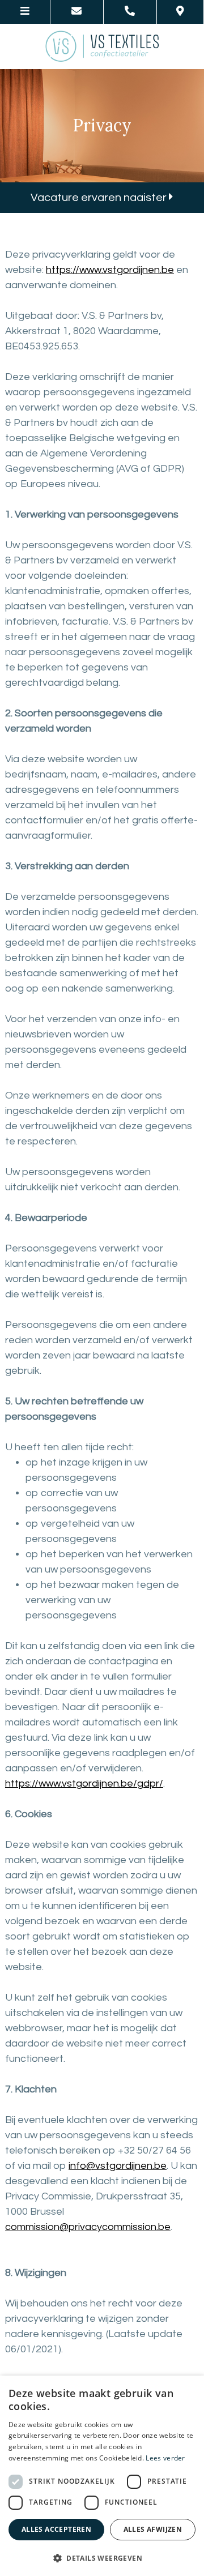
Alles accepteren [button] (56, 2529)
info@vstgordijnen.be (118, 2166)
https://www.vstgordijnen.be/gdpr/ (84, 1783)
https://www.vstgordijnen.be (110, 270)
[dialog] (102, 2476)
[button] (102, 2558)
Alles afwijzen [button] (153, 2529)
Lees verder (165, 2458)
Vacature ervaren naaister (100, 198)
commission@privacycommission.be (88, 2227)
